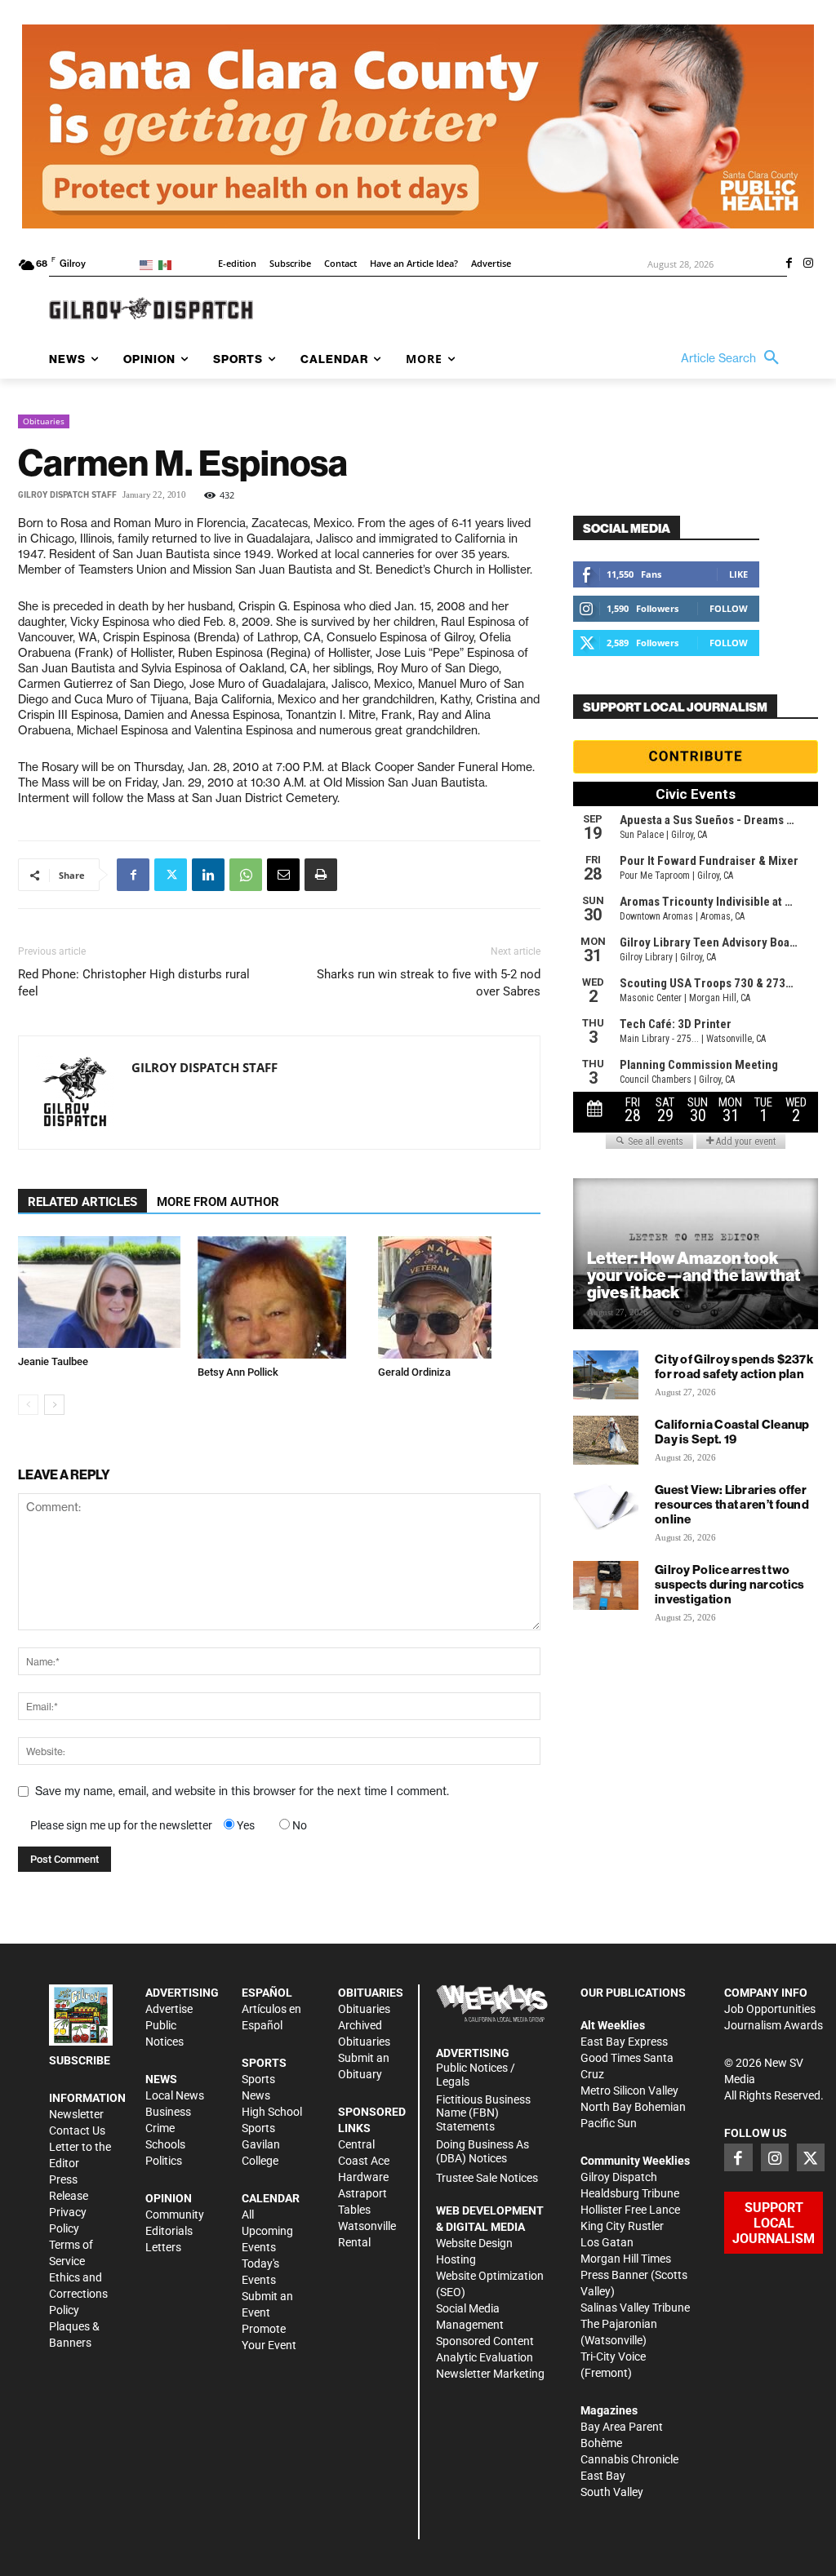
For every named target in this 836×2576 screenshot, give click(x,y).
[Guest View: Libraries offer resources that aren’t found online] (606, 1505)
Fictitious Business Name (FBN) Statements (483, 2113)
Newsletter (76, 2114)
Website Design (474, 2243)
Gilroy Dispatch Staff (67, 495)
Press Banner (614, 2275)
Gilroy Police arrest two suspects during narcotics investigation (730, 1584)
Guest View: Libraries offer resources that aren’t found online (732, 1504)
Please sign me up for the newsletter (121, 1825)
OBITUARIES (371, 1993)
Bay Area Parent (622, 2427)
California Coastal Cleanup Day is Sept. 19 (732, 1432)
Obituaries (44, 421)
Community (175, 2215)
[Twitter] (171, 875)
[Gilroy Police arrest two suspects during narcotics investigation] (606, 1585)
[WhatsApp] (246, 875)
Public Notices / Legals (476, 2075)
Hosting (456, 2259)
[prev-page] (28, 1405)
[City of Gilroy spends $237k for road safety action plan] (606, 1375)
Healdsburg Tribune (630, 2193)
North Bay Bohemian (633, 2107)
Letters (163, 2247)
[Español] (168, 264)
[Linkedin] (208, 875)
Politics (164, 2161)
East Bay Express (624, 2042)
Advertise (169, 2009)
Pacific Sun (609, 2123)
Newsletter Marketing (490, 2374)
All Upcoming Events (267, 2231)
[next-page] (54, 1405)
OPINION (169, 2198)
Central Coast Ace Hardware (364, 2161)
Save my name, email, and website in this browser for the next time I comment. (242, 1791)
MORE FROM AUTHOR (218, 1202)
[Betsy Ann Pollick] (279, 1297)
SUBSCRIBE (80, 2060)
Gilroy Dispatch (619, 2177)
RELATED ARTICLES (82, 1202)
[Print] (321, 875)
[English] (149, 264)
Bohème (601, 2443)
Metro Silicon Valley (629, 2091)
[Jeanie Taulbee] (99, 1292)
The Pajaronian (619, 2324)
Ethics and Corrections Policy (78, 2294)
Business (168, 2112)
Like (738, 574)
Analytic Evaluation (485, 2357)
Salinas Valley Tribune (635, 2308)
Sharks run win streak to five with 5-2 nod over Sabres (429, 983)
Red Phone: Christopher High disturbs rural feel (134, 983)
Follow (729, 608)
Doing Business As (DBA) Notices (482, 2151)
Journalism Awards (774, 2025)
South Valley (612, 2492)
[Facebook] (789, 264)
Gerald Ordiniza (414, 1372)
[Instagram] (808, 264)
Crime (160, 2128)
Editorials (169, 2231)
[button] (734, 358)
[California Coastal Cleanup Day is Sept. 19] (606, 1440)
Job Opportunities (770, 2009)
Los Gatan (607, 2242)
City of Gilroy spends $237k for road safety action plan (734, 1366)
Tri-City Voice (613, 2357)
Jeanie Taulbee (53, 1361)
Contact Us (77, 2130)
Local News (175, 2095)
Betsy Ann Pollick (238, 1372)
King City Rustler (622, 2226)
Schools (165, 2144)
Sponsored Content (485, 2341)
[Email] (283, 875)
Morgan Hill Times (626, 2259)
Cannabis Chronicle (629, 2459)
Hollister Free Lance (630, 2210)
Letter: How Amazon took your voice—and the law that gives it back (694, 1275)
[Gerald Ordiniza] (459, 1297)
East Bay (603, 2476)
